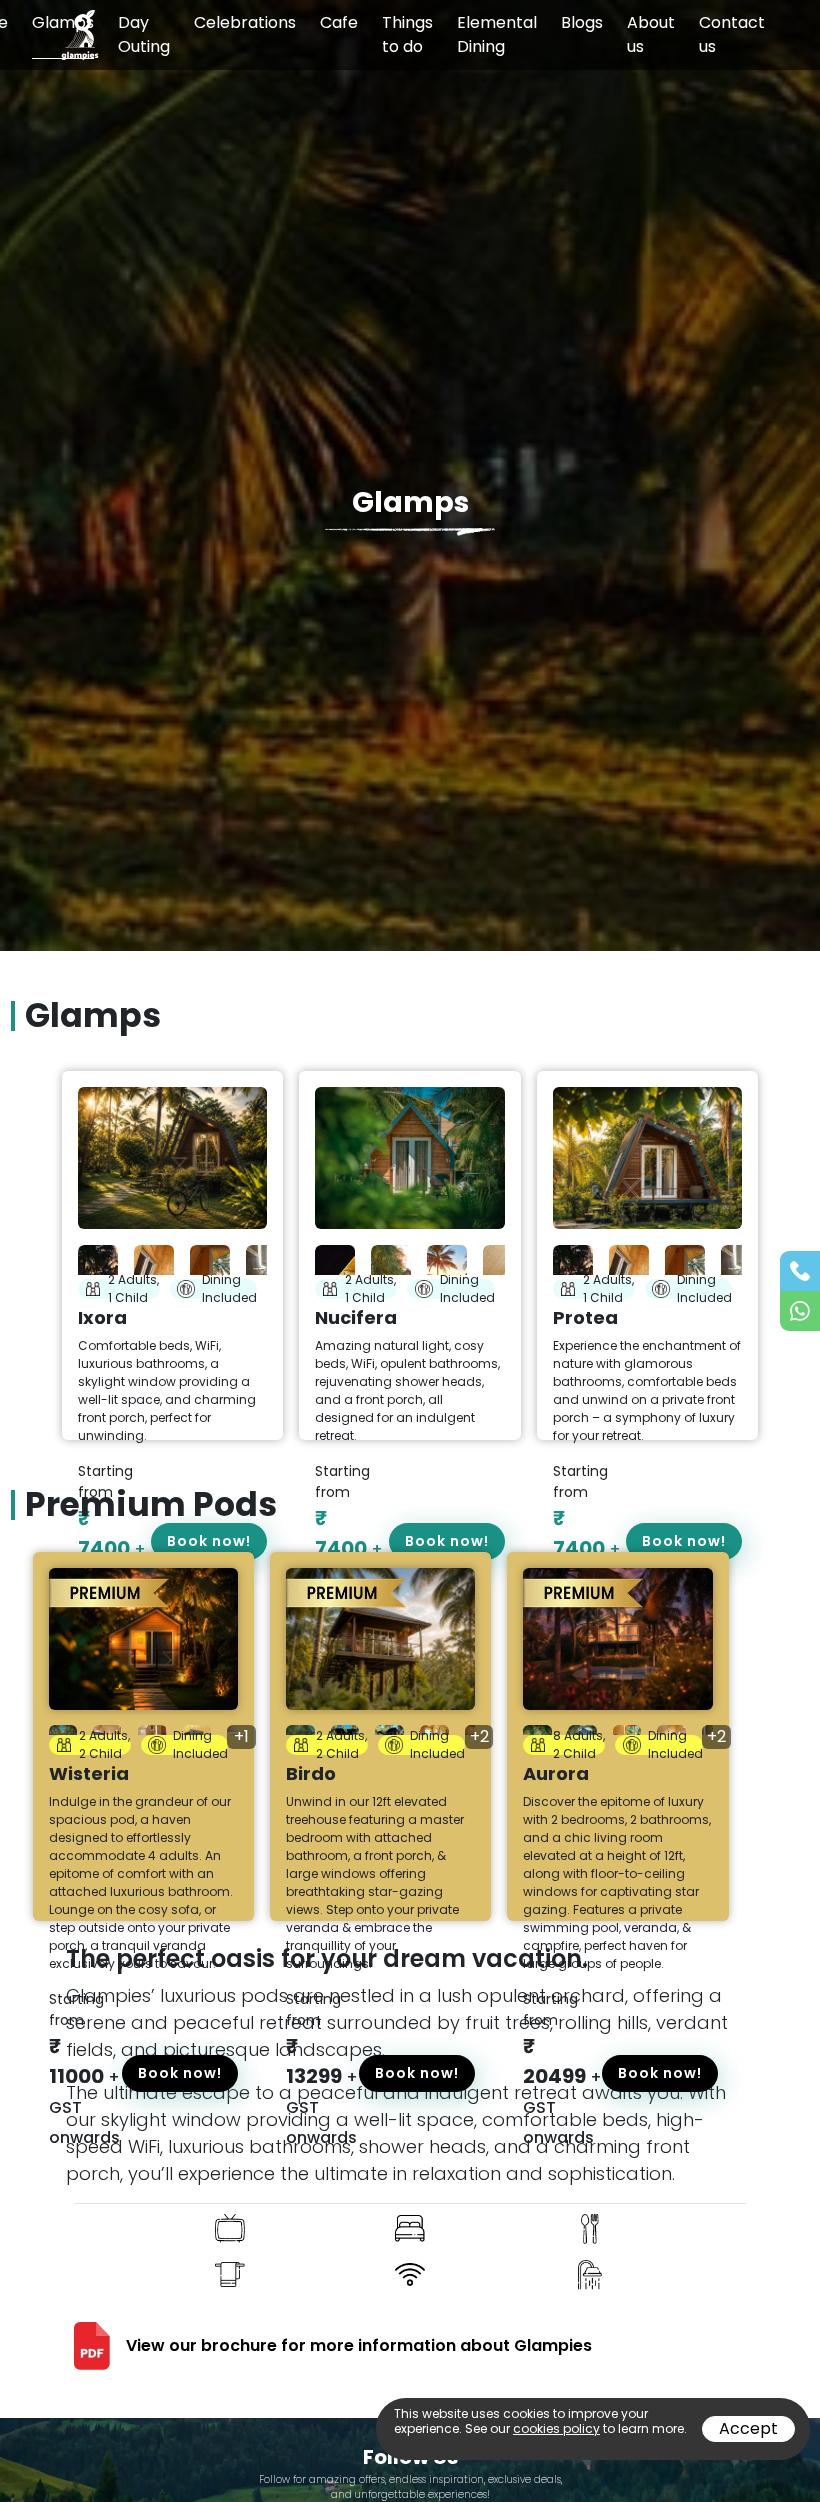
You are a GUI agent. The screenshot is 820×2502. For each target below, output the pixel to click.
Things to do (407, 34)
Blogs (582, 22)
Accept (748, 2428)
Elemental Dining (497, 34)
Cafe (339, 22)
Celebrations (245, 22)
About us (651, 34)
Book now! (180, 2073)
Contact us (732, 34)
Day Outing (144, 34)
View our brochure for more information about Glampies (359, 2345)
